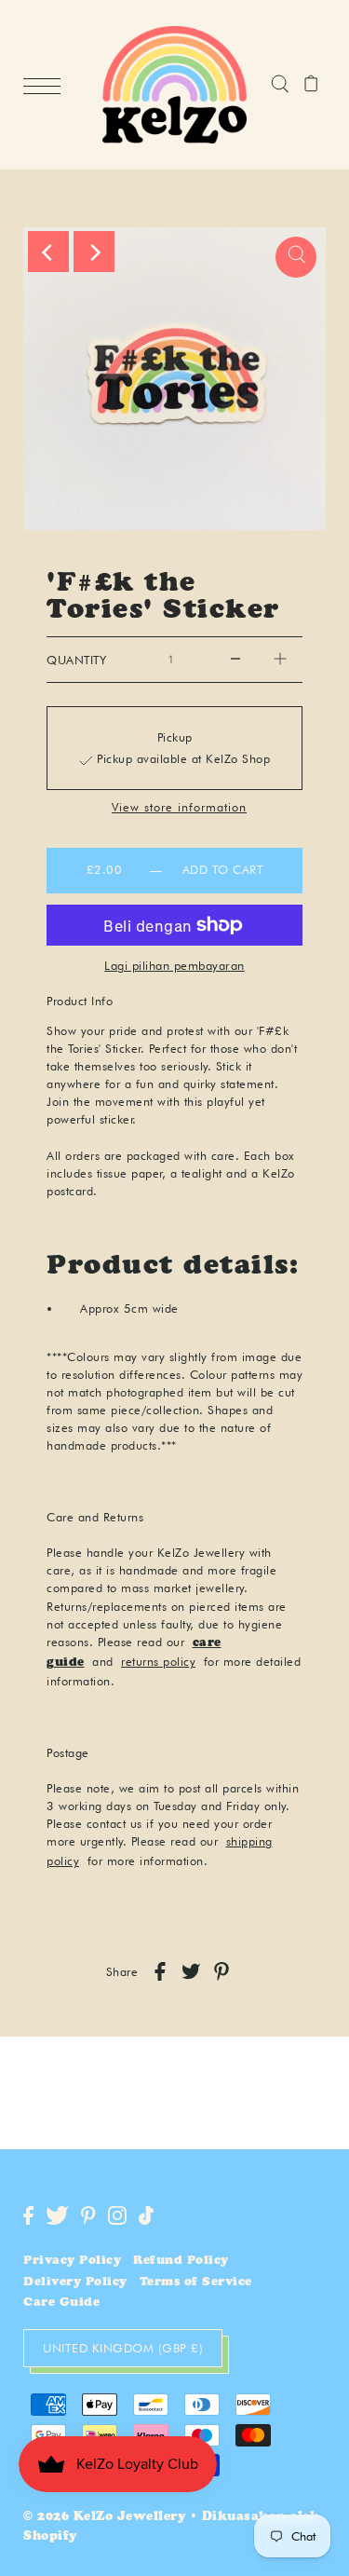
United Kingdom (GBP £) (123, 2348)
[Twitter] (57, 2215)
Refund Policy (181, 2262)
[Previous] (48, 252)
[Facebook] (28, 2215)
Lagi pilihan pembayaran (174, 965)
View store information (179, 808)
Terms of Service (196, 2283)
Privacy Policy (72, 2262)
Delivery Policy (75, 2283)
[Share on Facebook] (160, 1971)
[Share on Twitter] (191, 1971)
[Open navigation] (47, 86)
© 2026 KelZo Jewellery (104, 2518)
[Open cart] (311, 85)
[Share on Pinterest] (221, 1971)
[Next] (94, 252)
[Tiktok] (146, 2215)
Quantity (76, 660)
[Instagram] (117, 2215)
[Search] (280, 85)
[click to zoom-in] (296, 257)
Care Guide (61, 2303)
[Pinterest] (88, 2215)
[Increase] (280, 660)
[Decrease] (235, 660)
